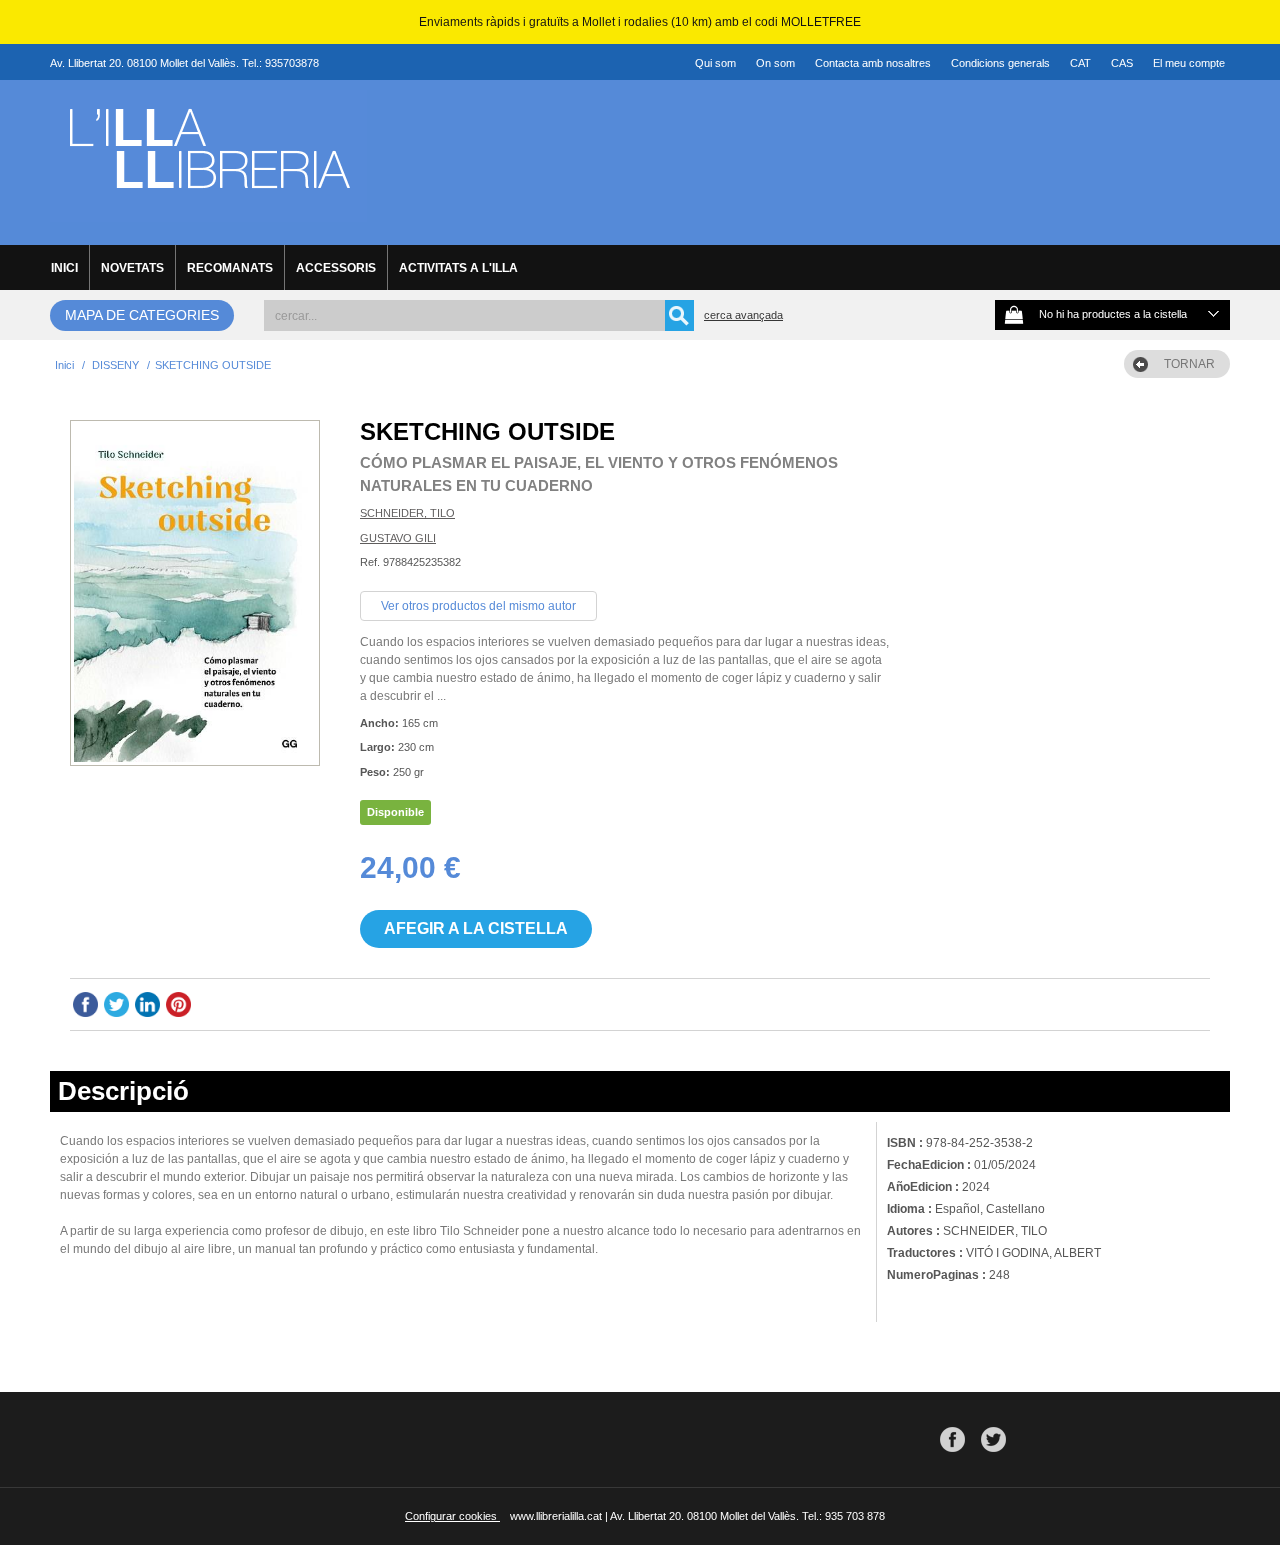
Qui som (715, 63)
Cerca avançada (743, 315)
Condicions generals (1000, 63)
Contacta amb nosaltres (873, 63)
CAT (1080, 63)
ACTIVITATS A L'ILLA (458, 268)
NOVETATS (132, 268)
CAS (1122, 63)
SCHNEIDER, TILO (407, 513)
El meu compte (1189, 63)
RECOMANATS (230, 268)
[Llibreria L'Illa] (208, 211)
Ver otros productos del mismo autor (478, 606)
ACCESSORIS (336, 268)
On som (775, 63)
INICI (64, 268)
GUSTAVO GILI (398, 538)
